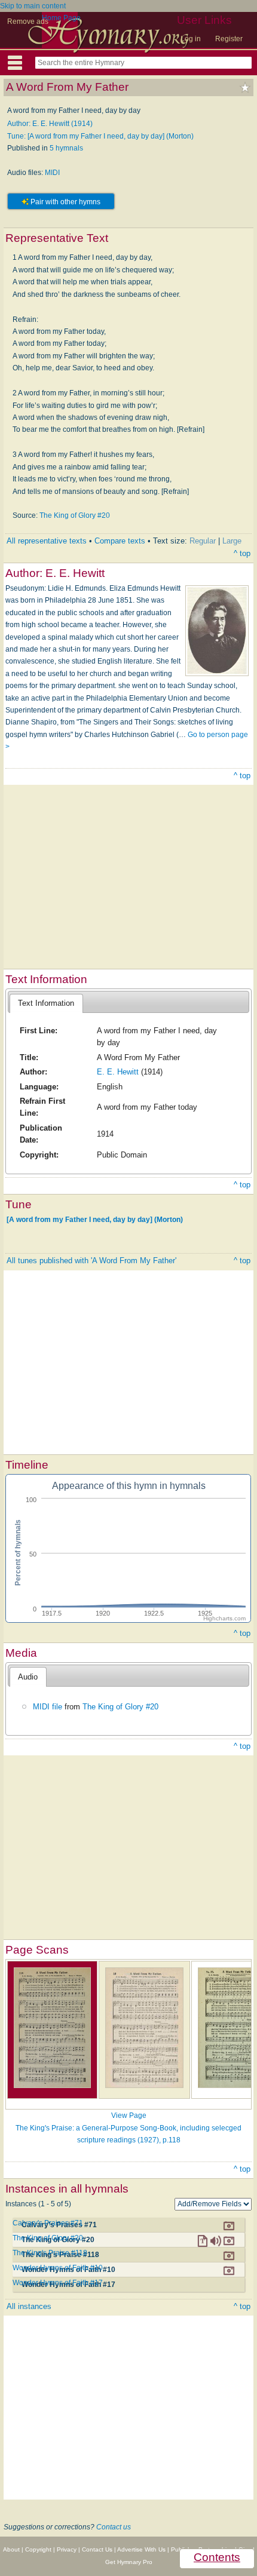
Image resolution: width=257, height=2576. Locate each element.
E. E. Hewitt (118, 1072)
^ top (242, 553)
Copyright (38, 2549)
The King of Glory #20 (75, 515)
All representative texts (47, 541)
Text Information (46, 1003)
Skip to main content (33, 6)
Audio (28, 1677)
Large (232, 541)
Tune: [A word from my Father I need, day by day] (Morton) (100, 136)
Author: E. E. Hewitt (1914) (50, 124)
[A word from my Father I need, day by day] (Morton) (95, 1220)
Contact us (114, 2527)
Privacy (67, 2549)
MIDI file (48, 1707)
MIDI (52, 173)
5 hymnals (66, 148)
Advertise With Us (141, 2549)
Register (229, 39)
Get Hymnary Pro (129, 2562)
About (11, 2549)
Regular (203, 541)
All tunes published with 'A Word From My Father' (91, 1261)
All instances (29, 2306)
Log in (191, 39)
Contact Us (97, 2549)
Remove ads (28, 22)
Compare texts (120, 541)
